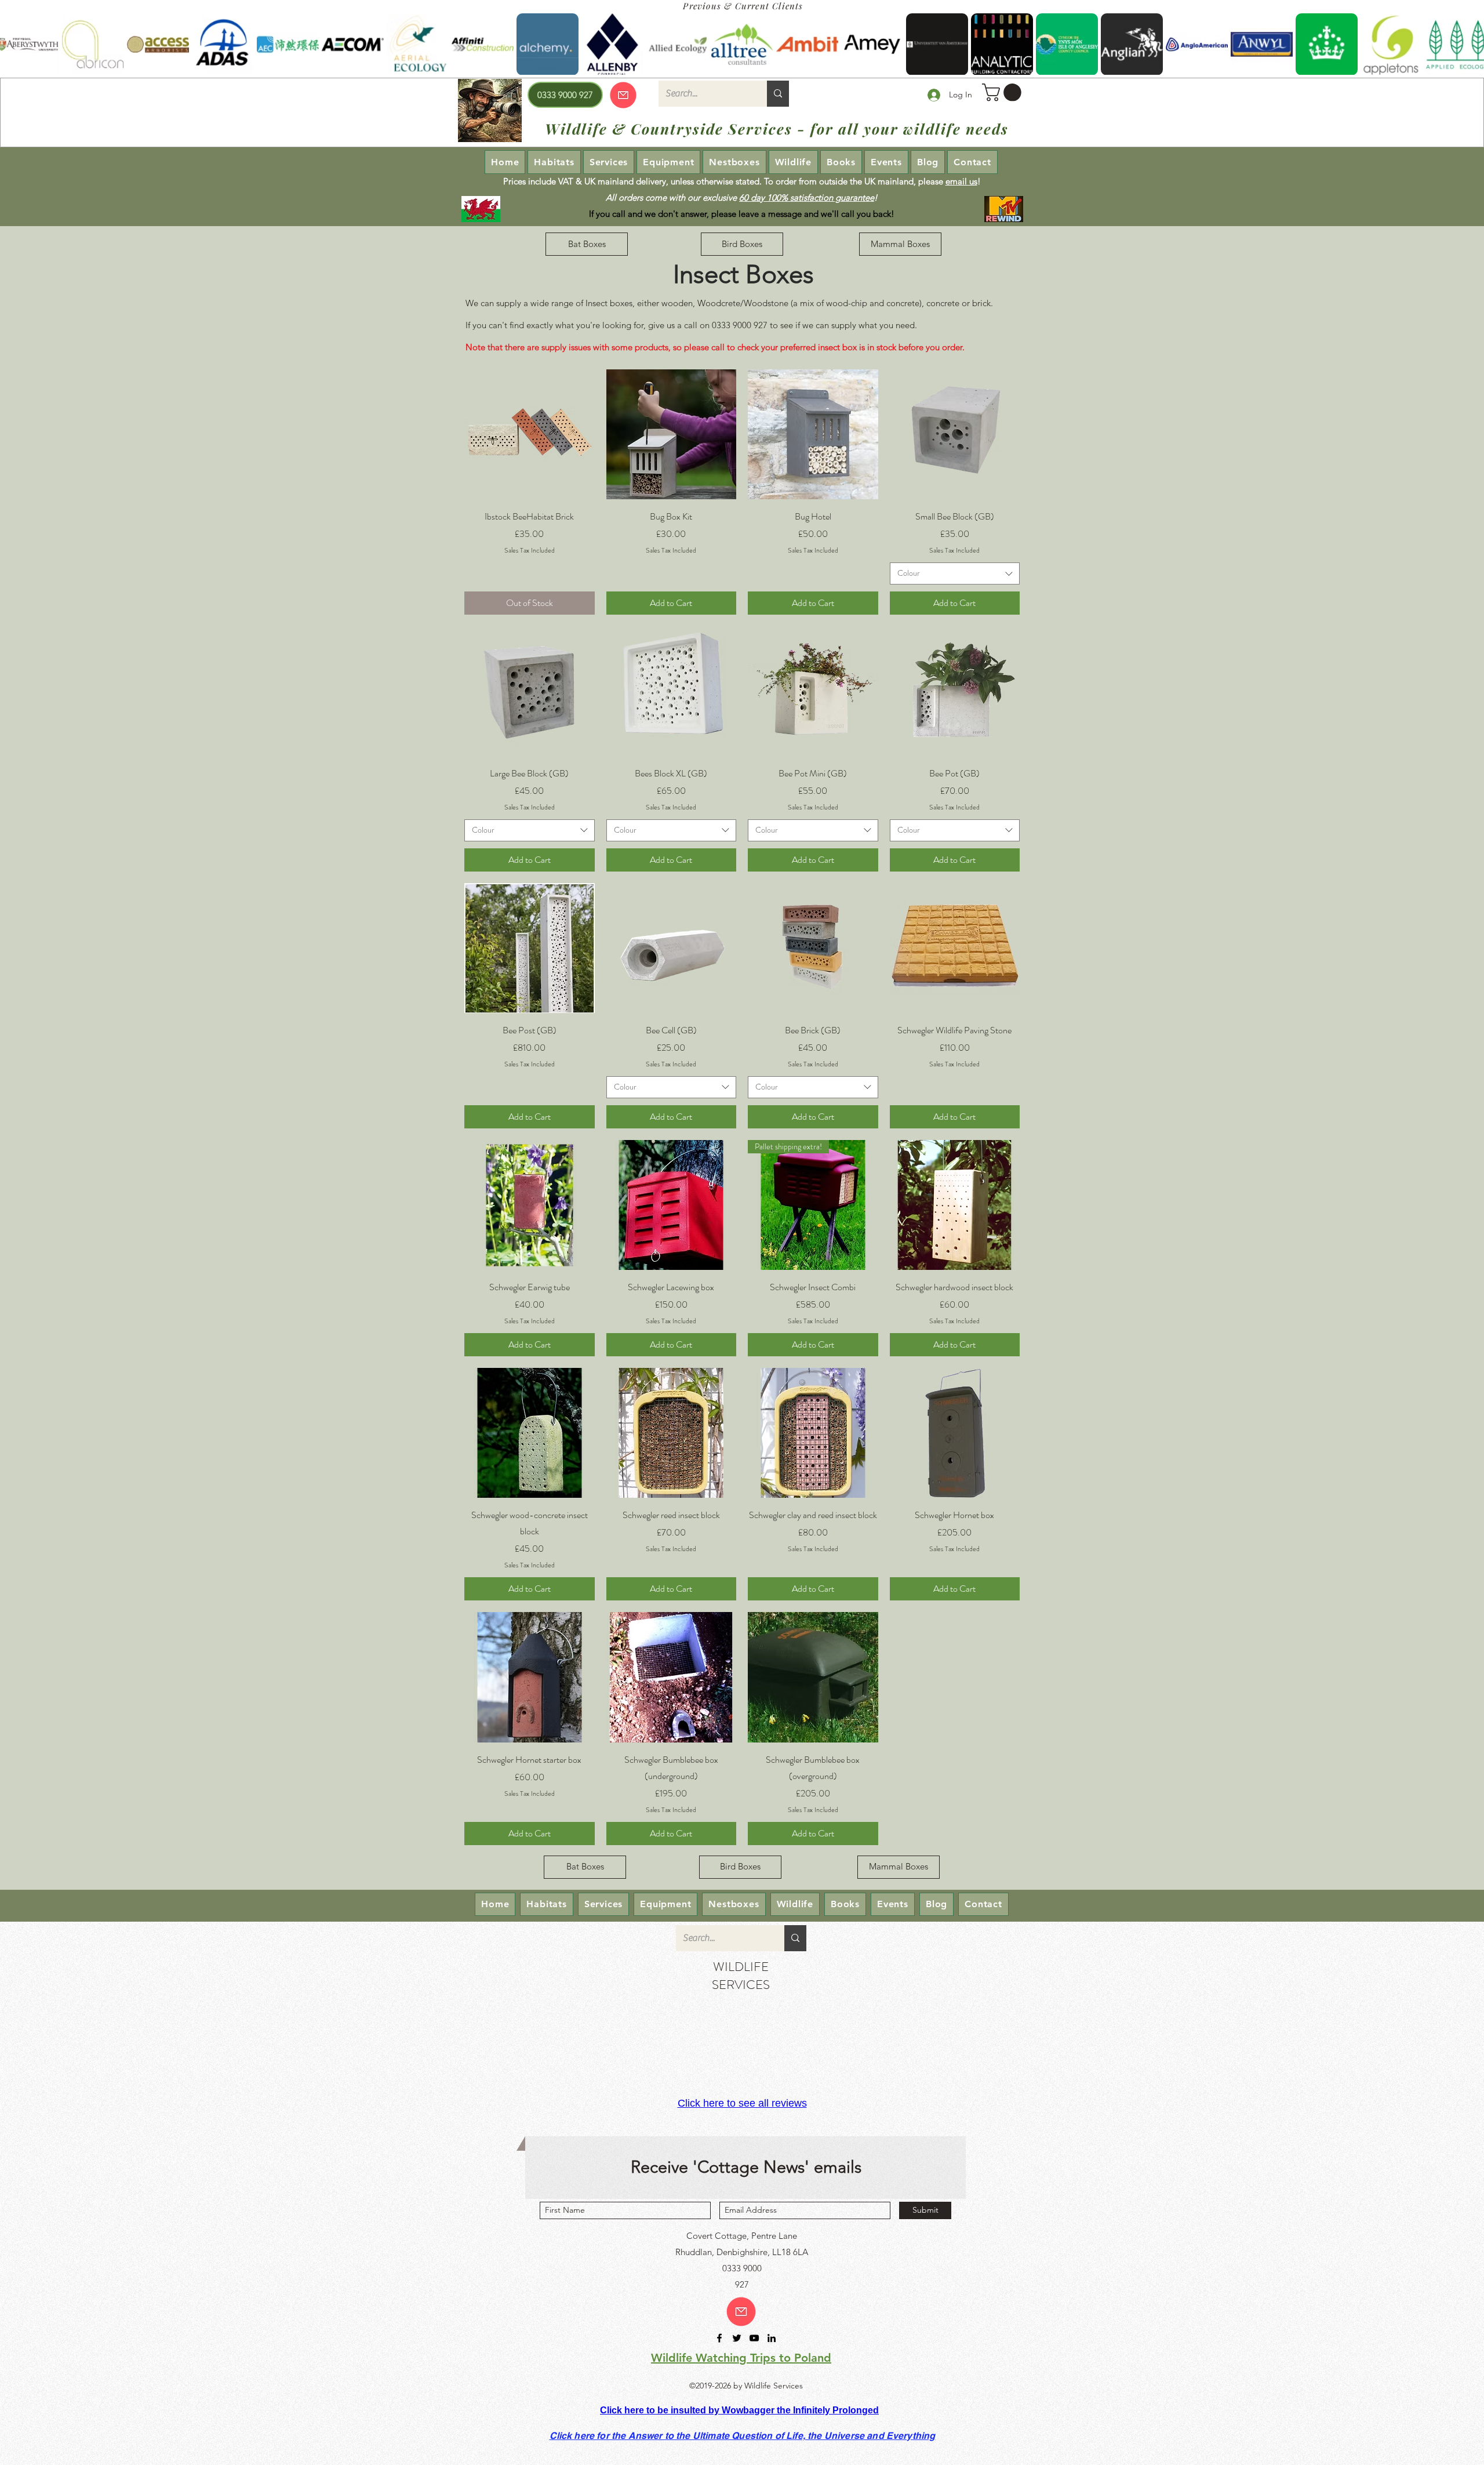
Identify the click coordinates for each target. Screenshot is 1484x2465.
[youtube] (754, 2338)
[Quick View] (530, 435)
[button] (1004, 92)
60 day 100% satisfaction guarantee (807, 197)
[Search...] (778, 94)
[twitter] (737, 2338)
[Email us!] (741, 2312)
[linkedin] (772, 2338)
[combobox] (955, 573)
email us (961, 181)
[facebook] (719, 2338)
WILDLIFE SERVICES (741, 1976)
